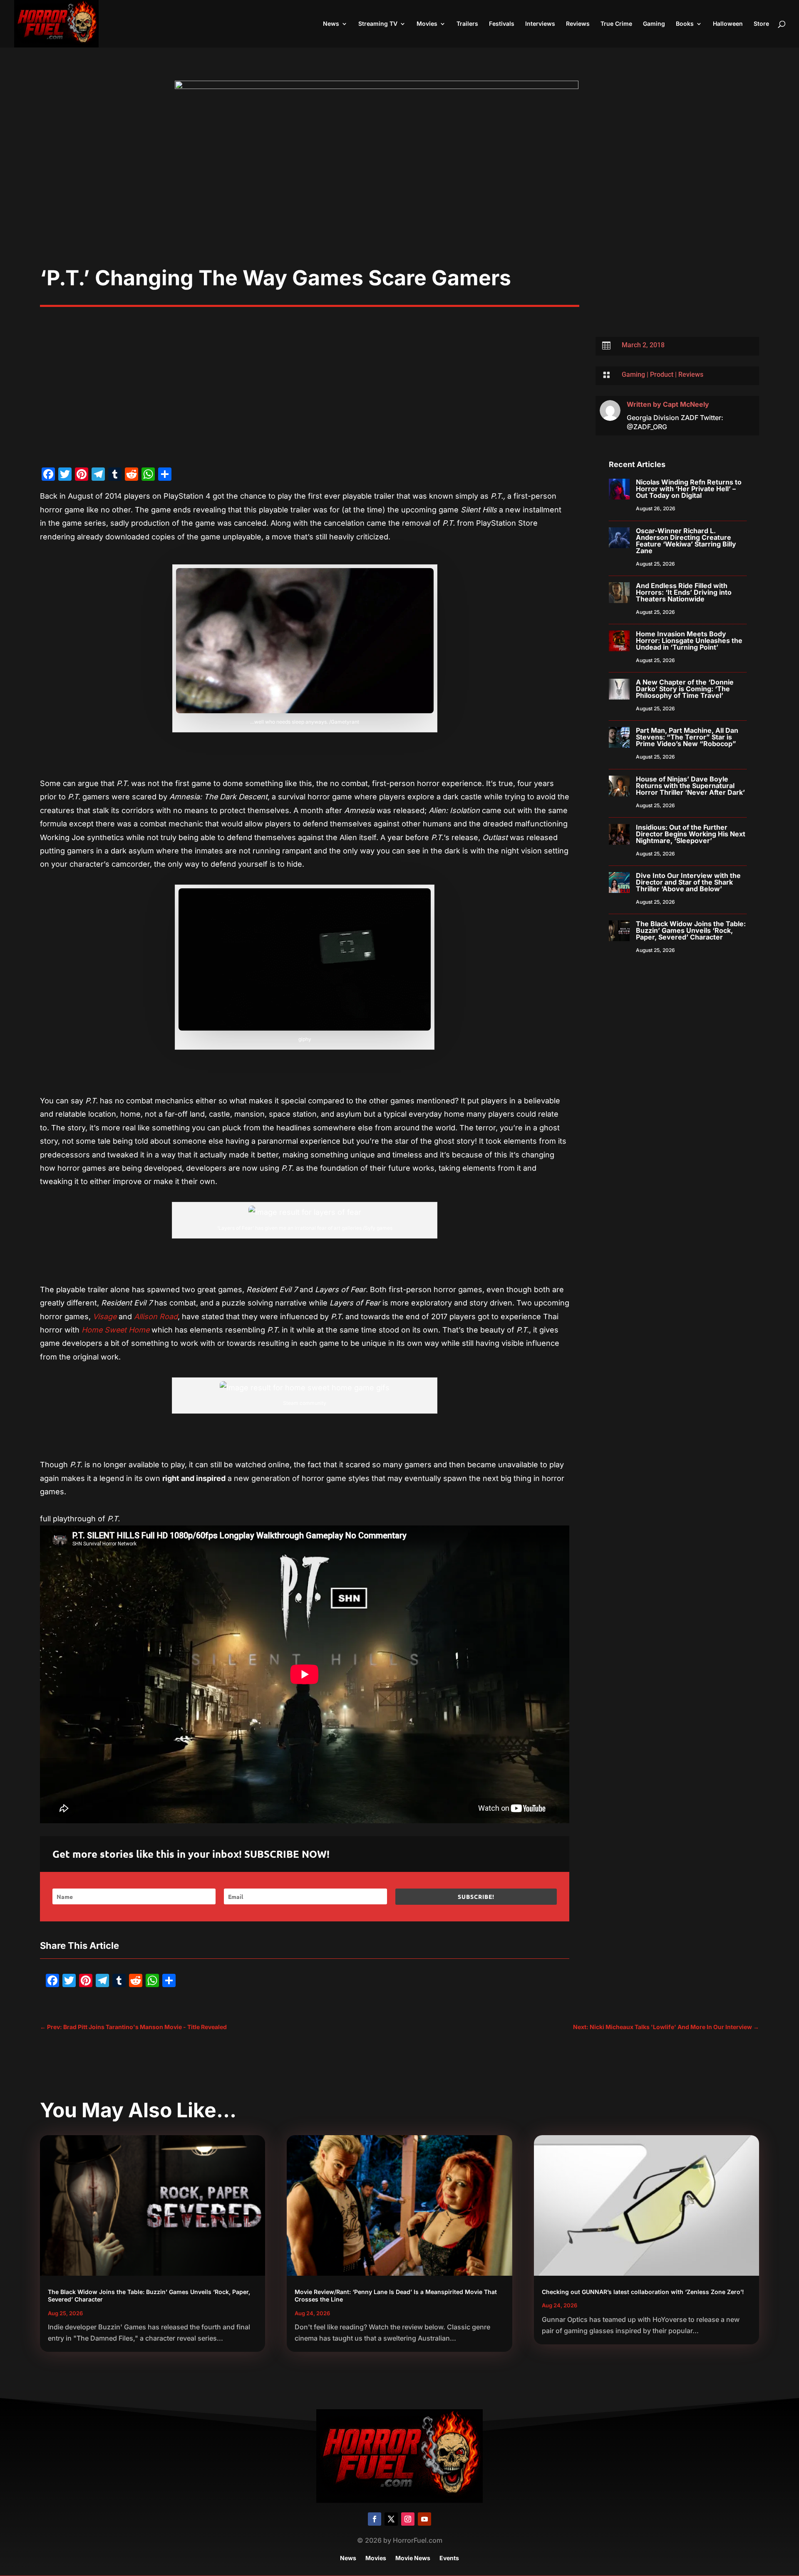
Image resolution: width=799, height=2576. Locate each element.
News (331, 24)
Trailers (467, 24)
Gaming (654, 24)
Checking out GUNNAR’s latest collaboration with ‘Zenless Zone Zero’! (643, 2292)
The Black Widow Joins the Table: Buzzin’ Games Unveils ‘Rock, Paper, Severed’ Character (691, 930)
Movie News (413, 2558)
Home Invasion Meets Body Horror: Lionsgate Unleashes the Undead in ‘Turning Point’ (689, 640)
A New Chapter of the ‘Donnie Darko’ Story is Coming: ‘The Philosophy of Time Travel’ (685, 689)
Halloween (728, 24)
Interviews (540, 24)
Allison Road (156, 1316)
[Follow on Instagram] (408, 2519)
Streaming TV (378, 24)
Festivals (502, 24)
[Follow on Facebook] (375, 2519)
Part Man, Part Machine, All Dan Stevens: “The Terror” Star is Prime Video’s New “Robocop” (687, 737)
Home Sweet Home (115, 1330)
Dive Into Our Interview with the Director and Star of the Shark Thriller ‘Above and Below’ (688, 882)
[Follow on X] (391, 2519)
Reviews (578, 24)
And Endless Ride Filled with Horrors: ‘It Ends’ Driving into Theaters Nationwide (684, 592)
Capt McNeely (686, 404)
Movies (427, 24)
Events (449, 2558)
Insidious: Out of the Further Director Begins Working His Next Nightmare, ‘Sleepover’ (691, 834)
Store (761, 24)
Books (685, 24)
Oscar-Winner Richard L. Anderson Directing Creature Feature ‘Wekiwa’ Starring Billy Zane (686, 541)
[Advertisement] (399, 203)
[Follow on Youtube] (424, 2519)
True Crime (616, 24)
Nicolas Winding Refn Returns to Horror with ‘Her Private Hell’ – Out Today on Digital (689, 489)
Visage (105, 1316)
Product (662, 375)
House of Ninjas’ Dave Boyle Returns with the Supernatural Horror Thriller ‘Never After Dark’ (690, 786)
